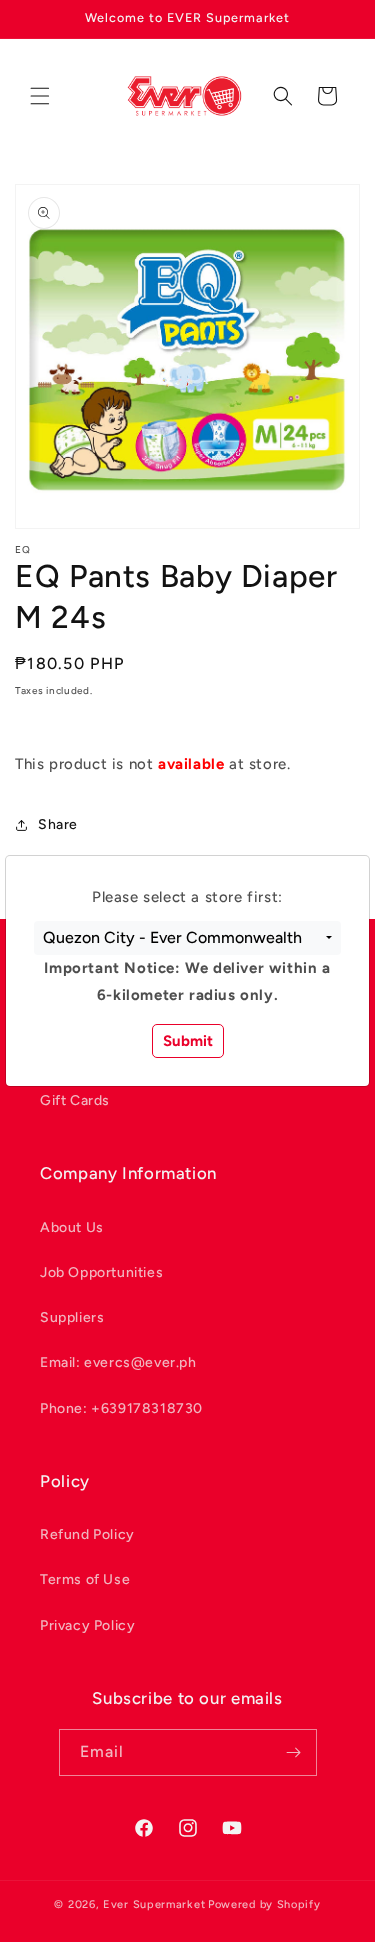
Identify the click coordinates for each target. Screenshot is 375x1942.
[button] (187, 938)
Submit (188, 1041)
